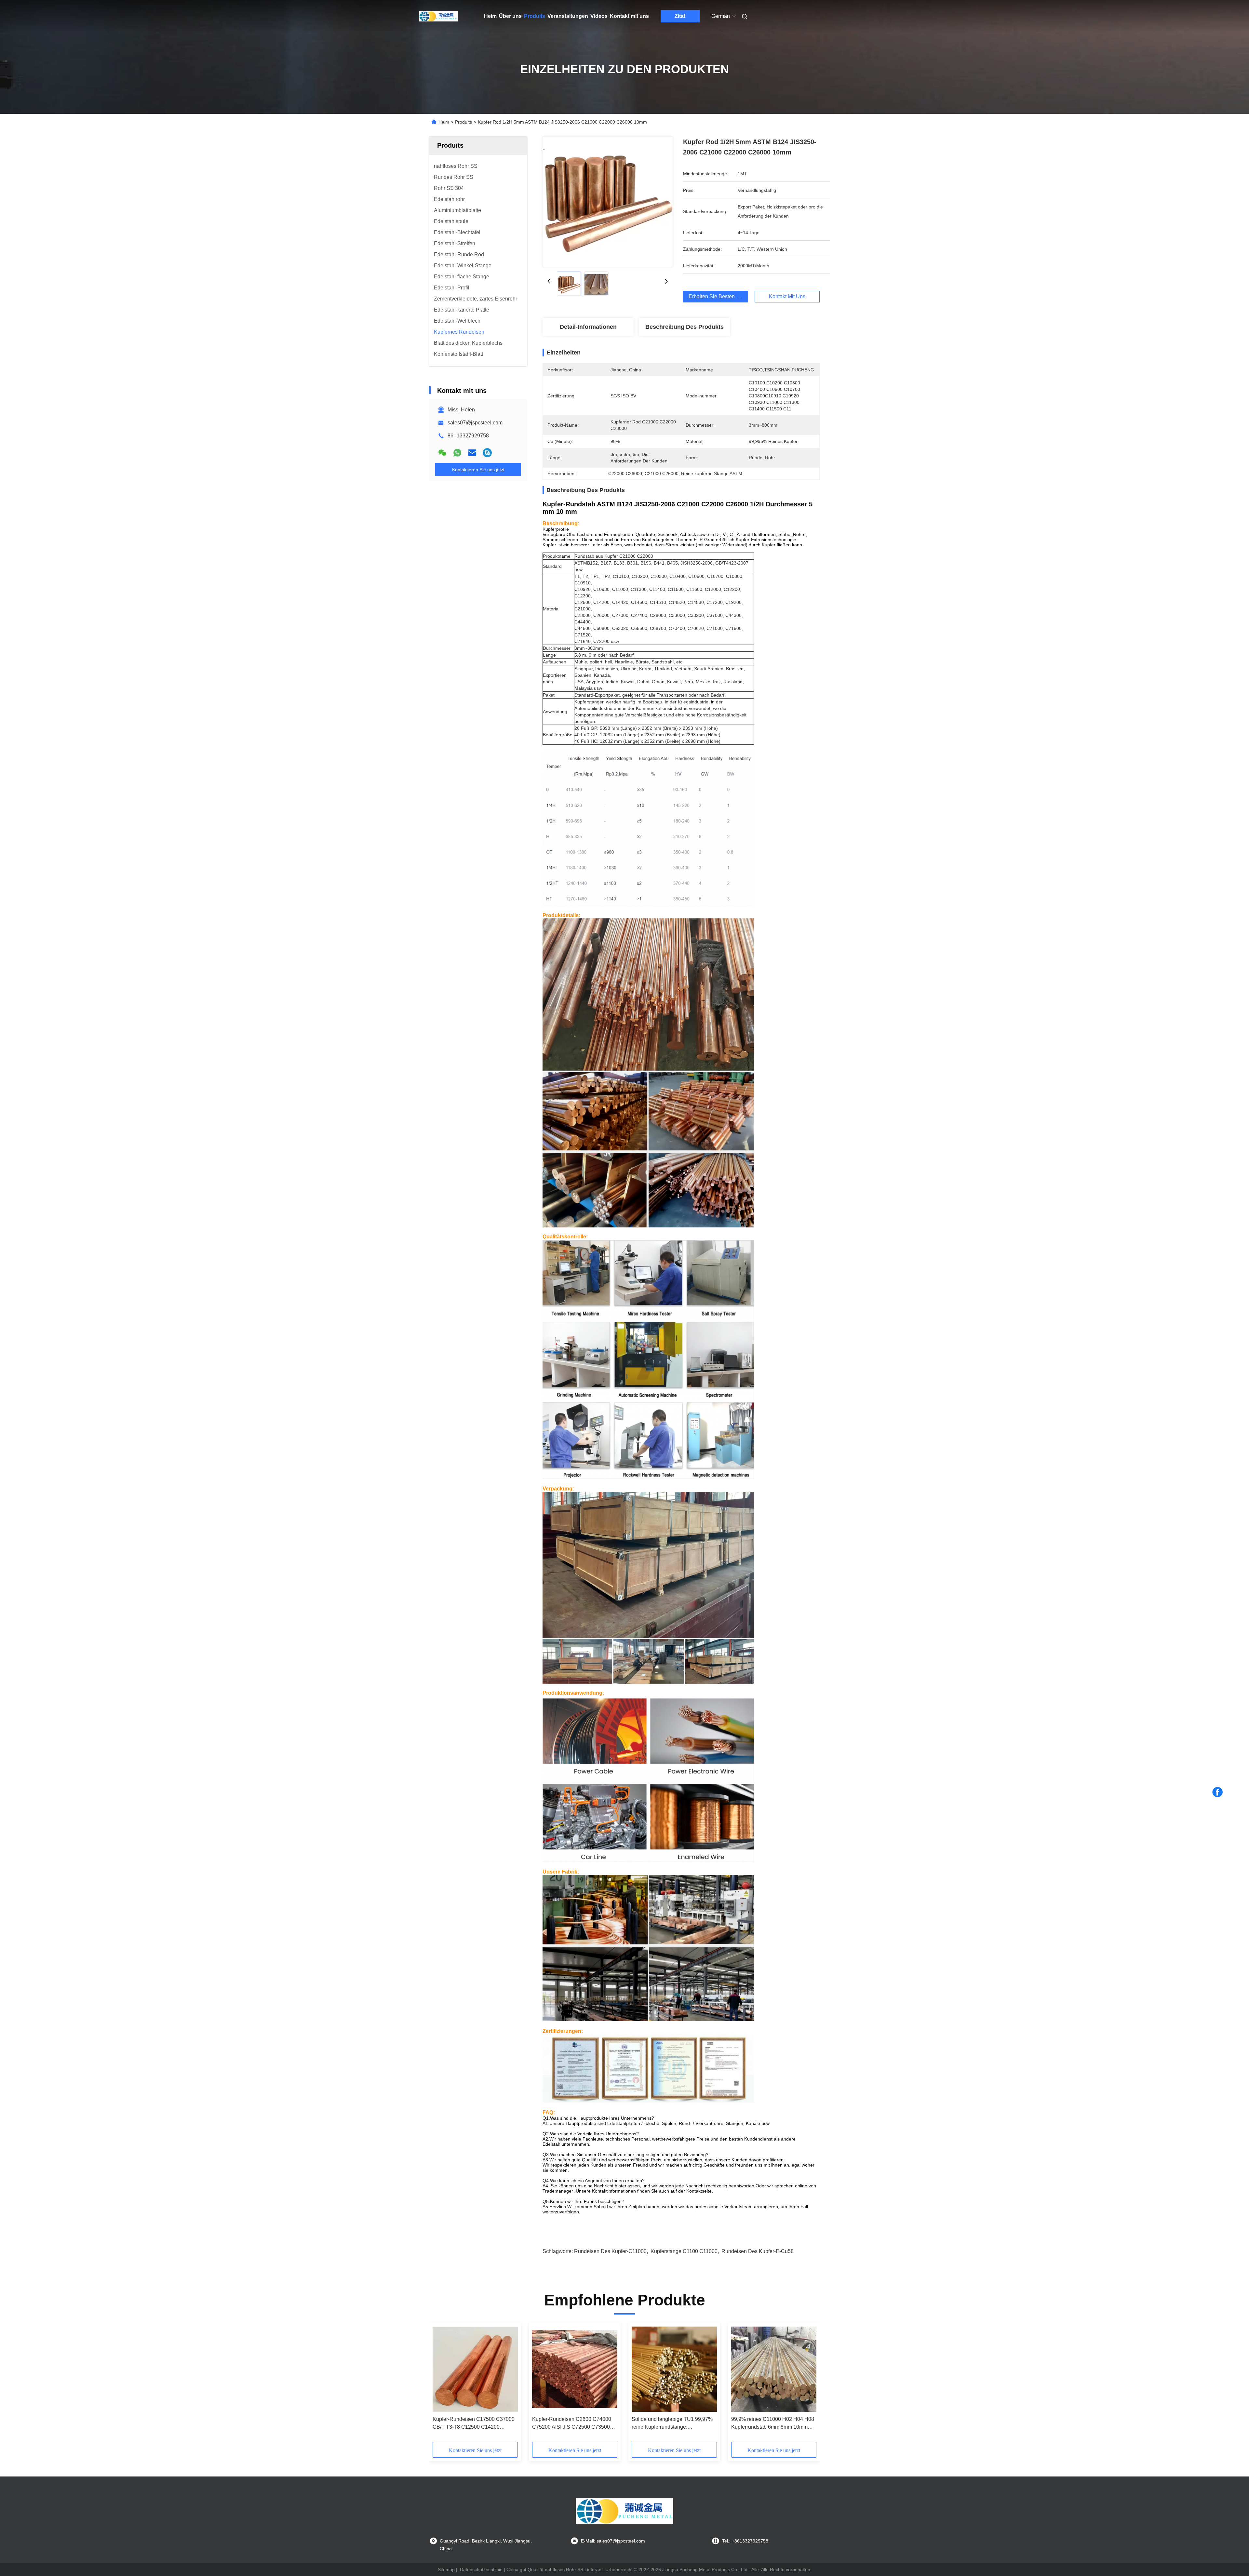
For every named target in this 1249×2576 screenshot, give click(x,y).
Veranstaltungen (568, 16)
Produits (535, 16)
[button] (681, 537)
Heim (490, 16)
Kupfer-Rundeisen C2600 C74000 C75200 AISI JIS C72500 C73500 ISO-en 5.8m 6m (572, 2424)
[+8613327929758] (487, 453)
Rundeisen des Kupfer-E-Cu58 (758, 2251)
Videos (599, 16)
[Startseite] (438, 16)
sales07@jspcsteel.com (475, 423)
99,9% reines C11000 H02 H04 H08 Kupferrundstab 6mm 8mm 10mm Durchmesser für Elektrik (773, 2424)
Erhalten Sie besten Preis (718, 296)
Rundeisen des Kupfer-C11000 (610, 2251)
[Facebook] (1217, 1792)
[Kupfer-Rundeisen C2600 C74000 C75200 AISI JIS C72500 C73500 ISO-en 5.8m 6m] (575, 2369)
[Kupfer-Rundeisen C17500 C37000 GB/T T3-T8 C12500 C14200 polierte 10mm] (475, 2369)
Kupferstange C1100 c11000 (684, 2251)
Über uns (510, 16)
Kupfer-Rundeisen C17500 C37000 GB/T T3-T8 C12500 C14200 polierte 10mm (474, 2424)
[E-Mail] (472, 453)
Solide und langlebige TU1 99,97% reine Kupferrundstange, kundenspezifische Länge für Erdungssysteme (672, 2424)
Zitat (680, 16)
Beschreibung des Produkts (685, 327)
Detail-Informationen (588, 327)
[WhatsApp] (457, 453)
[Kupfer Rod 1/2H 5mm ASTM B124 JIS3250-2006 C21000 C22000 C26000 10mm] (608, 202)
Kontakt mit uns (629, 16)
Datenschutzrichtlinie (481, 2569)
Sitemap (446, 2569)
